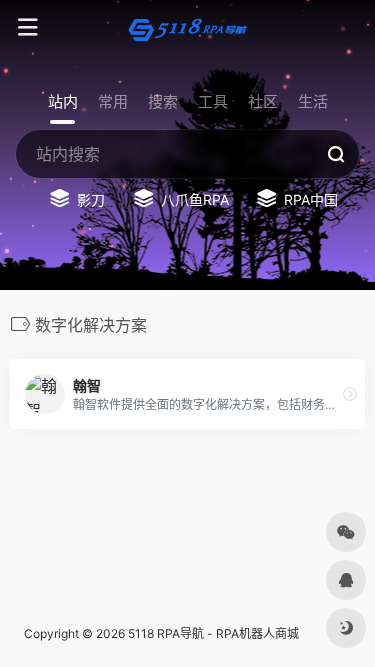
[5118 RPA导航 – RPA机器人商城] (188, 28)
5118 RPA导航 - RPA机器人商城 (213, 633)
